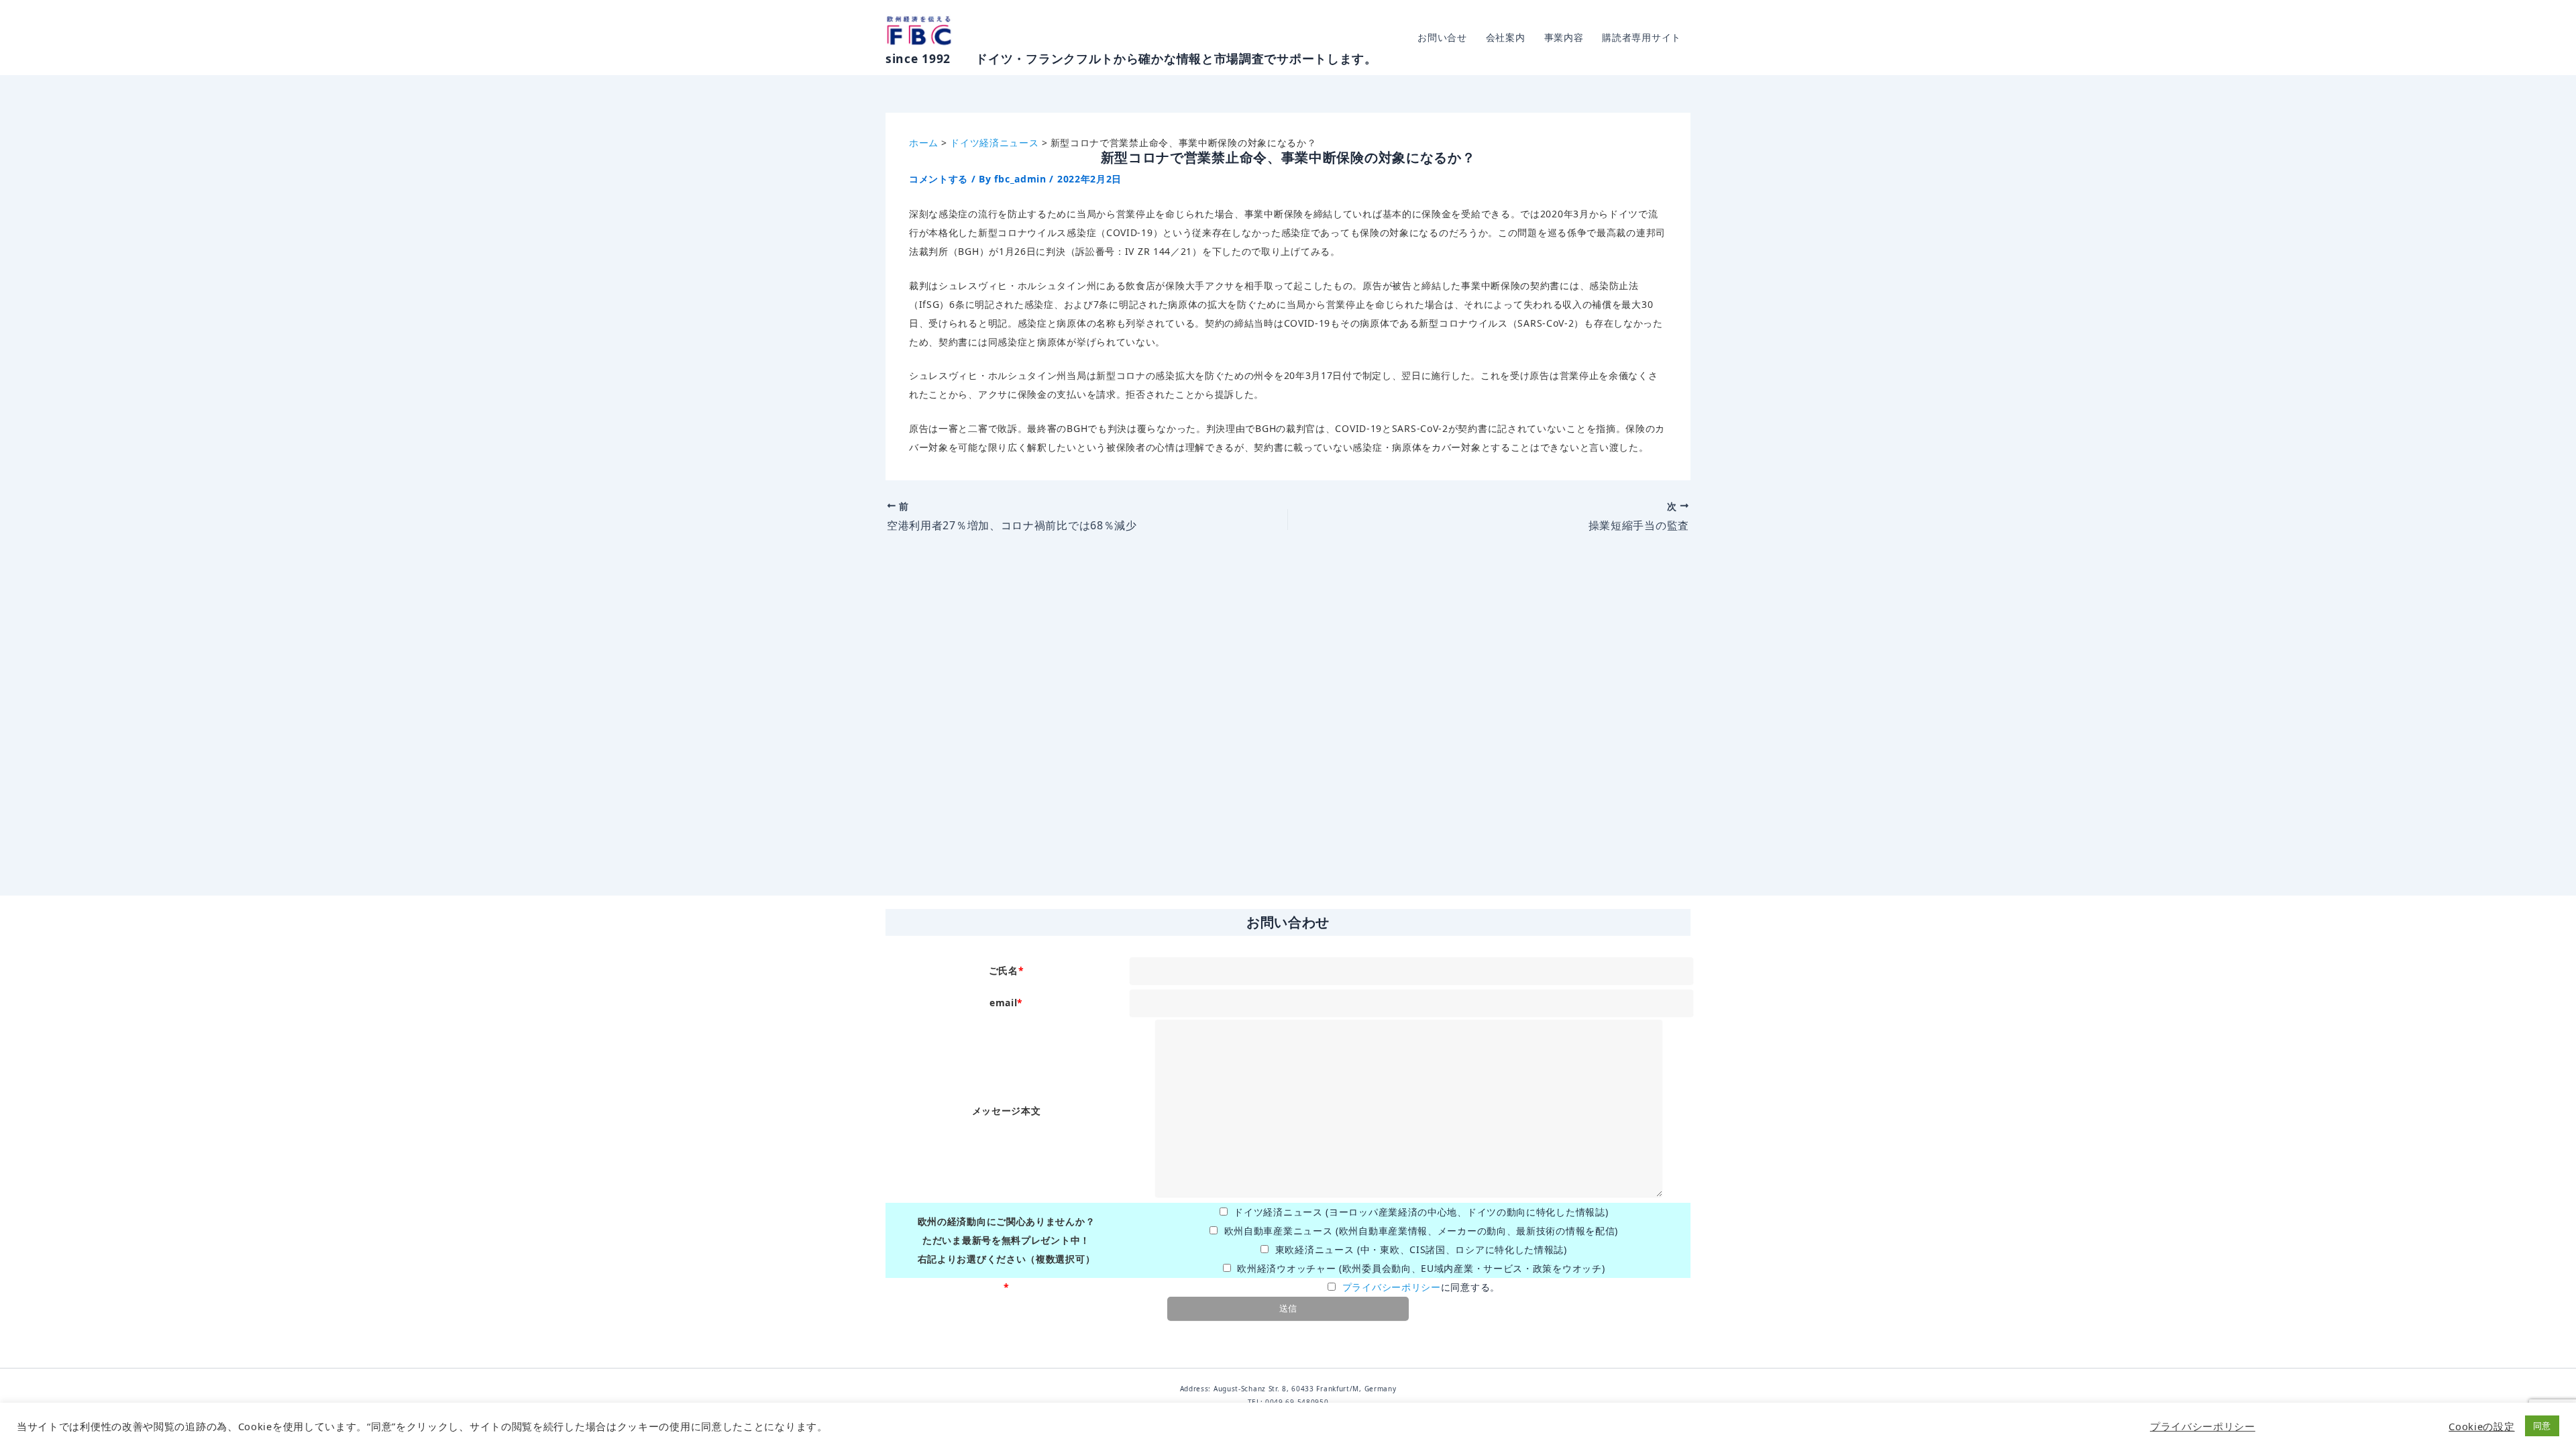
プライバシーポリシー (1392, 1287)
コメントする (938, 179)
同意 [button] (2542, 1426)
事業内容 (1564, 37)
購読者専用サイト (1642, 37)
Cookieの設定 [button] (2481, 1426)
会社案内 (1506, 37)
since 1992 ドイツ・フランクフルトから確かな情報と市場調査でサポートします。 (1131, 58)
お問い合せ (1442, 37)
